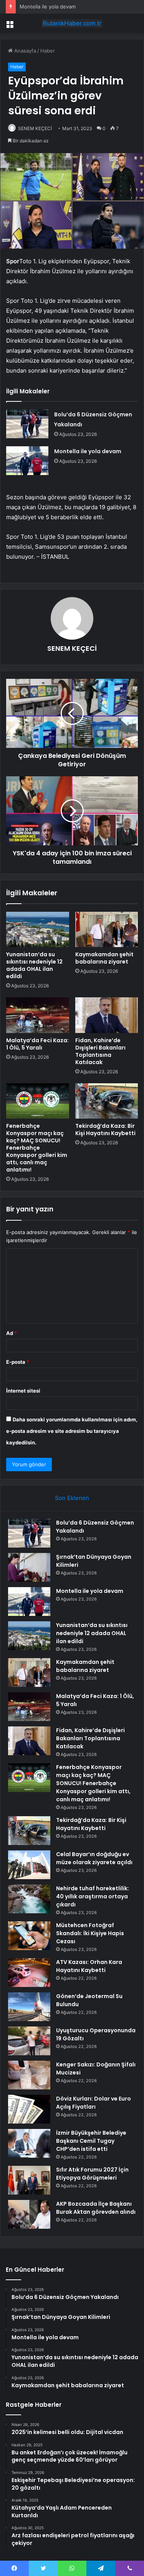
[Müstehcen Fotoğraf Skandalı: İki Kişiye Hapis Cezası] (29, 1936)
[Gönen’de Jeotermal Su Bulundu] (29, 2007)
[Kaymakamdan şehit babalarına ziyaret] (107, 929)
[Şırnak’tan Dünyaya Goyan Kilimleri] (29, 1567)
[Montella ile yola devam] (27, 461)
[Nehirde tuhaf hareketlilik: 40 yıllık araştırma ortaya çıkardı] (29, 1899)
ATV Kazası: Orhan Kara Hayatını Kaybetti (89, 1966)
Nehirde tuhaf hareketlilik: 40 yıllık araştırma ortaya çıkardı (93, 1896)
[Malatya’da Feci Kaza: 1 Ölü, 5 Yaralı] (38, 1015)
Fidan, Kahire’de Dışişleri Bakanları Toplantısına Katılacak (100, 1051)
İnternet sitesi (23, 1391)
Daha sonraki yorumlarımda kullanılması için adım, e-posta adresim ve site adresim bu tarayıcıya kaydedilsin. (72, 1431)
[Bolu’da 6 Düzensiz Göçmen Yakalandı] (27, 424)
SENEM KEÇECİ (35, 128)
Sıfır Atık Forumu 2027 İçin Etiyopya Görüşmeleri (92, 2174)
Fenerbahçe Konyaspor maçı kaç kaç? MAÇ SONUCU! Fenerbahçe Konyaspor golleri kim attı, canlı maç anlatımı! (37, 1148)
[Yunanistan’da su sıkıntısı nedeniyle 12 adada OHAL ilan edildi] (38, 929)
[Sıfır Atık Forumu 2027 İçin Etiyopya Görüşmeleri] (29, 2180)
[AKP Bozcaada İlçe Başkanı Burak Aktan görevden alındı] (29, 2214)
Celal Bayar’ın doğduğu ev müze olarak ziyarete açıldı (94, 1858)
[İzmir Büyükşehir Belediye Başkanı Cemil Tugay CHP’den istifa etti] (29, 2143)
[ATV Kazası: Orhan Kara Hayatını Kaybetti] (29, 1973)
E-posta (18, 1362)
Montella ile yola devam (48, 7)
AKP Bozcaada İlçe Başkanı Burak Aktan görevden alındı (96, 2208)
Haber (48, 51)
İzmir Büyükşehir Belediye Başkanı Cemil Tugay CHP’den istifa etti (91, 2141)
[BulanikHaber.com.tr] (72, 23)
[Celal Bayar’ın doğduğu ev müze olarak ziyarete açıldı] (29, 1865)
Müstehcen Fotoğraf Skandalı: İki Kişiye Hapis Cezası (90, 1933)
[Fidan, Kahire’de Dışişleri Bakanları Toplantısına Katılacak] (107, 1015)
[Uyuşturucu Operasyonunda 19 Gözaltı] (29, 2041)
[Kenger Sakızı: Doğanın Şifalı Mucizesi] (29, 2075)
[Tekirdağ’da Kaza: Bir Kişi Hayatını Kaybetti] (107, 1101)
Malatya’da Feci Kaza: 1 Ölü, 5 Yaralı (37, 1044)
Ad (12, 1333)
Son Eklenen (72, 1498)
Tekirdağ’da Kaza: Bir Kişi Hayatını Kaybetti (105, 1130)
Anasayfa (24, 51)
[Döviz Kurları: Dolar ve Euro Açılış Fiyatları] (29, 2109)
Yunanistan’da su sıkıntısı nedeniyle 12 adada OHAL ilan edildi (34, 965)
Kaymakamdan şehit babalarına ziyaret (104, 958)
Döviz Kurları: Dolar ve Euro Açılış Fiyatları (94, 2103)
